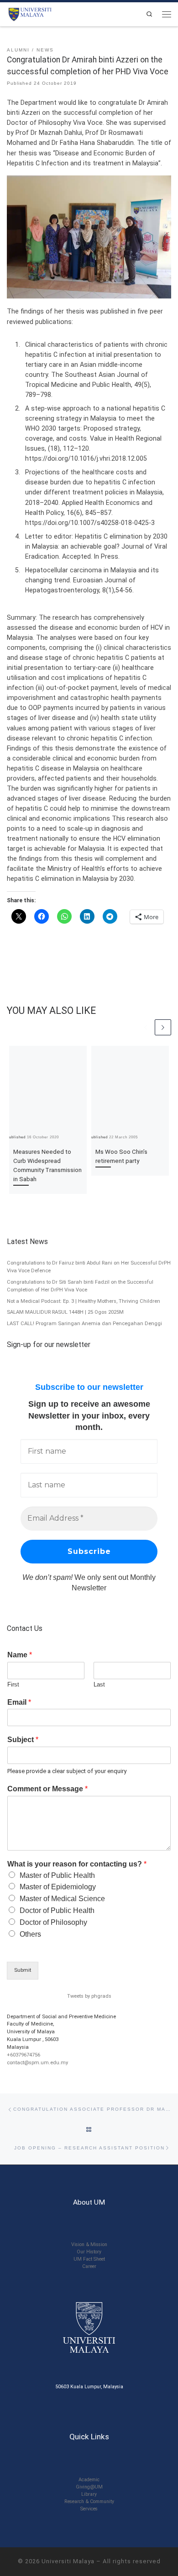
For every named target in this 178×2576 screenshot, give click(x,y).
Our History (89, 2252)
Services (89, 2509)
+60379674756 (24, 2055)
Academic (89, 2480)
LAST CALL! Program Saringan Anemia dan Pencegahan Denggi (84, 1324)
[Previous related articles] (146, 1028)
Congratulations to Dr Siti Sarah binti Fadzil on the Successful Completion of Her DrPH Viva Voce (80, 1286)
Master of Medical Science (62, 1899)
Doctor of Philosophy (53, 1922)
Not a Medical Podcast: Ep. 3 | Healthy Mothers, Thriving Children (84, 1301)
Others (30, 1934)
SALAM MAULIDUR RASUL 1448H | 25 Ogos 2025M (65, 1312)
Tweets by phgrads (89, 1996)
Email (19, 1702)
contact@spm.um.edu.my (37, 2063)
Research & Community (89, 2501)
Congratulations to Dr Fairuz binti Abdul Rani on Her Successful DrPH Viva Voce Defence (89, 1267)
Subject (23, 1740)
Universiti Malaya (68, 2561)
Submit (23, 1970)
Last (99, 1684)
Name (20, 1655)
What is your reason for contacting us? (77, 1864)
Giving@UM (89, 2487)
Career (89, 2266)
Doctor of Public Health (57, 1910)
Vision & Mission (89, 2244)
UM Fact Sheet (89, 2259)
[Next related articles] (163, 1028)
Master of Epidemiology (58, 1887)
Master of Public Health (57, 1875)
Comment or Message (47, 1789)
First (13, 1684)
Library (89, 2494)
